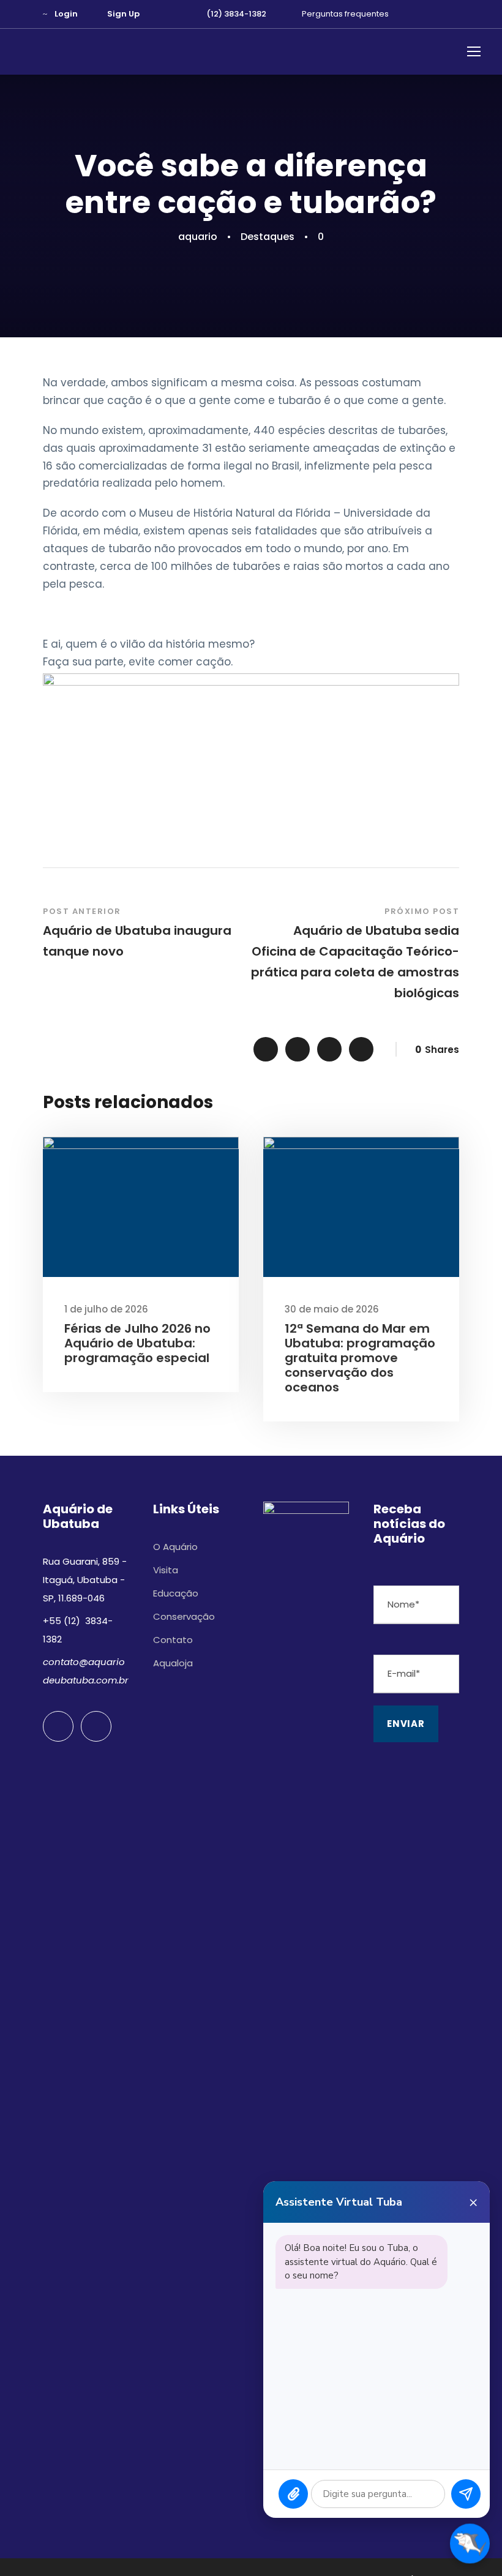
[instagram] (456, 14)
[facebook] (413, 14)
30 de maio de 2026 (332, 1309)
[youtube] (435, 14)
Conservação (184, 1616)
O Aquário (175, 1547)
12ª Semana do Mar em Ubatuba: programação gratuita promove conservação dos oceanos (360, 1358)
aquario (198, 237)
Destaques (268, 237)
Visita (166, 1570)
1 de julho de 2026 (106, 1309)
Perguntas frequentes (345, 14)
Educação (176, 1593)
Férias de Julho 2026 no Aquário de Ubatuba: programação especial (137, 1343)
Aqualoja (173, 1663)
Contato (173, 1640)
